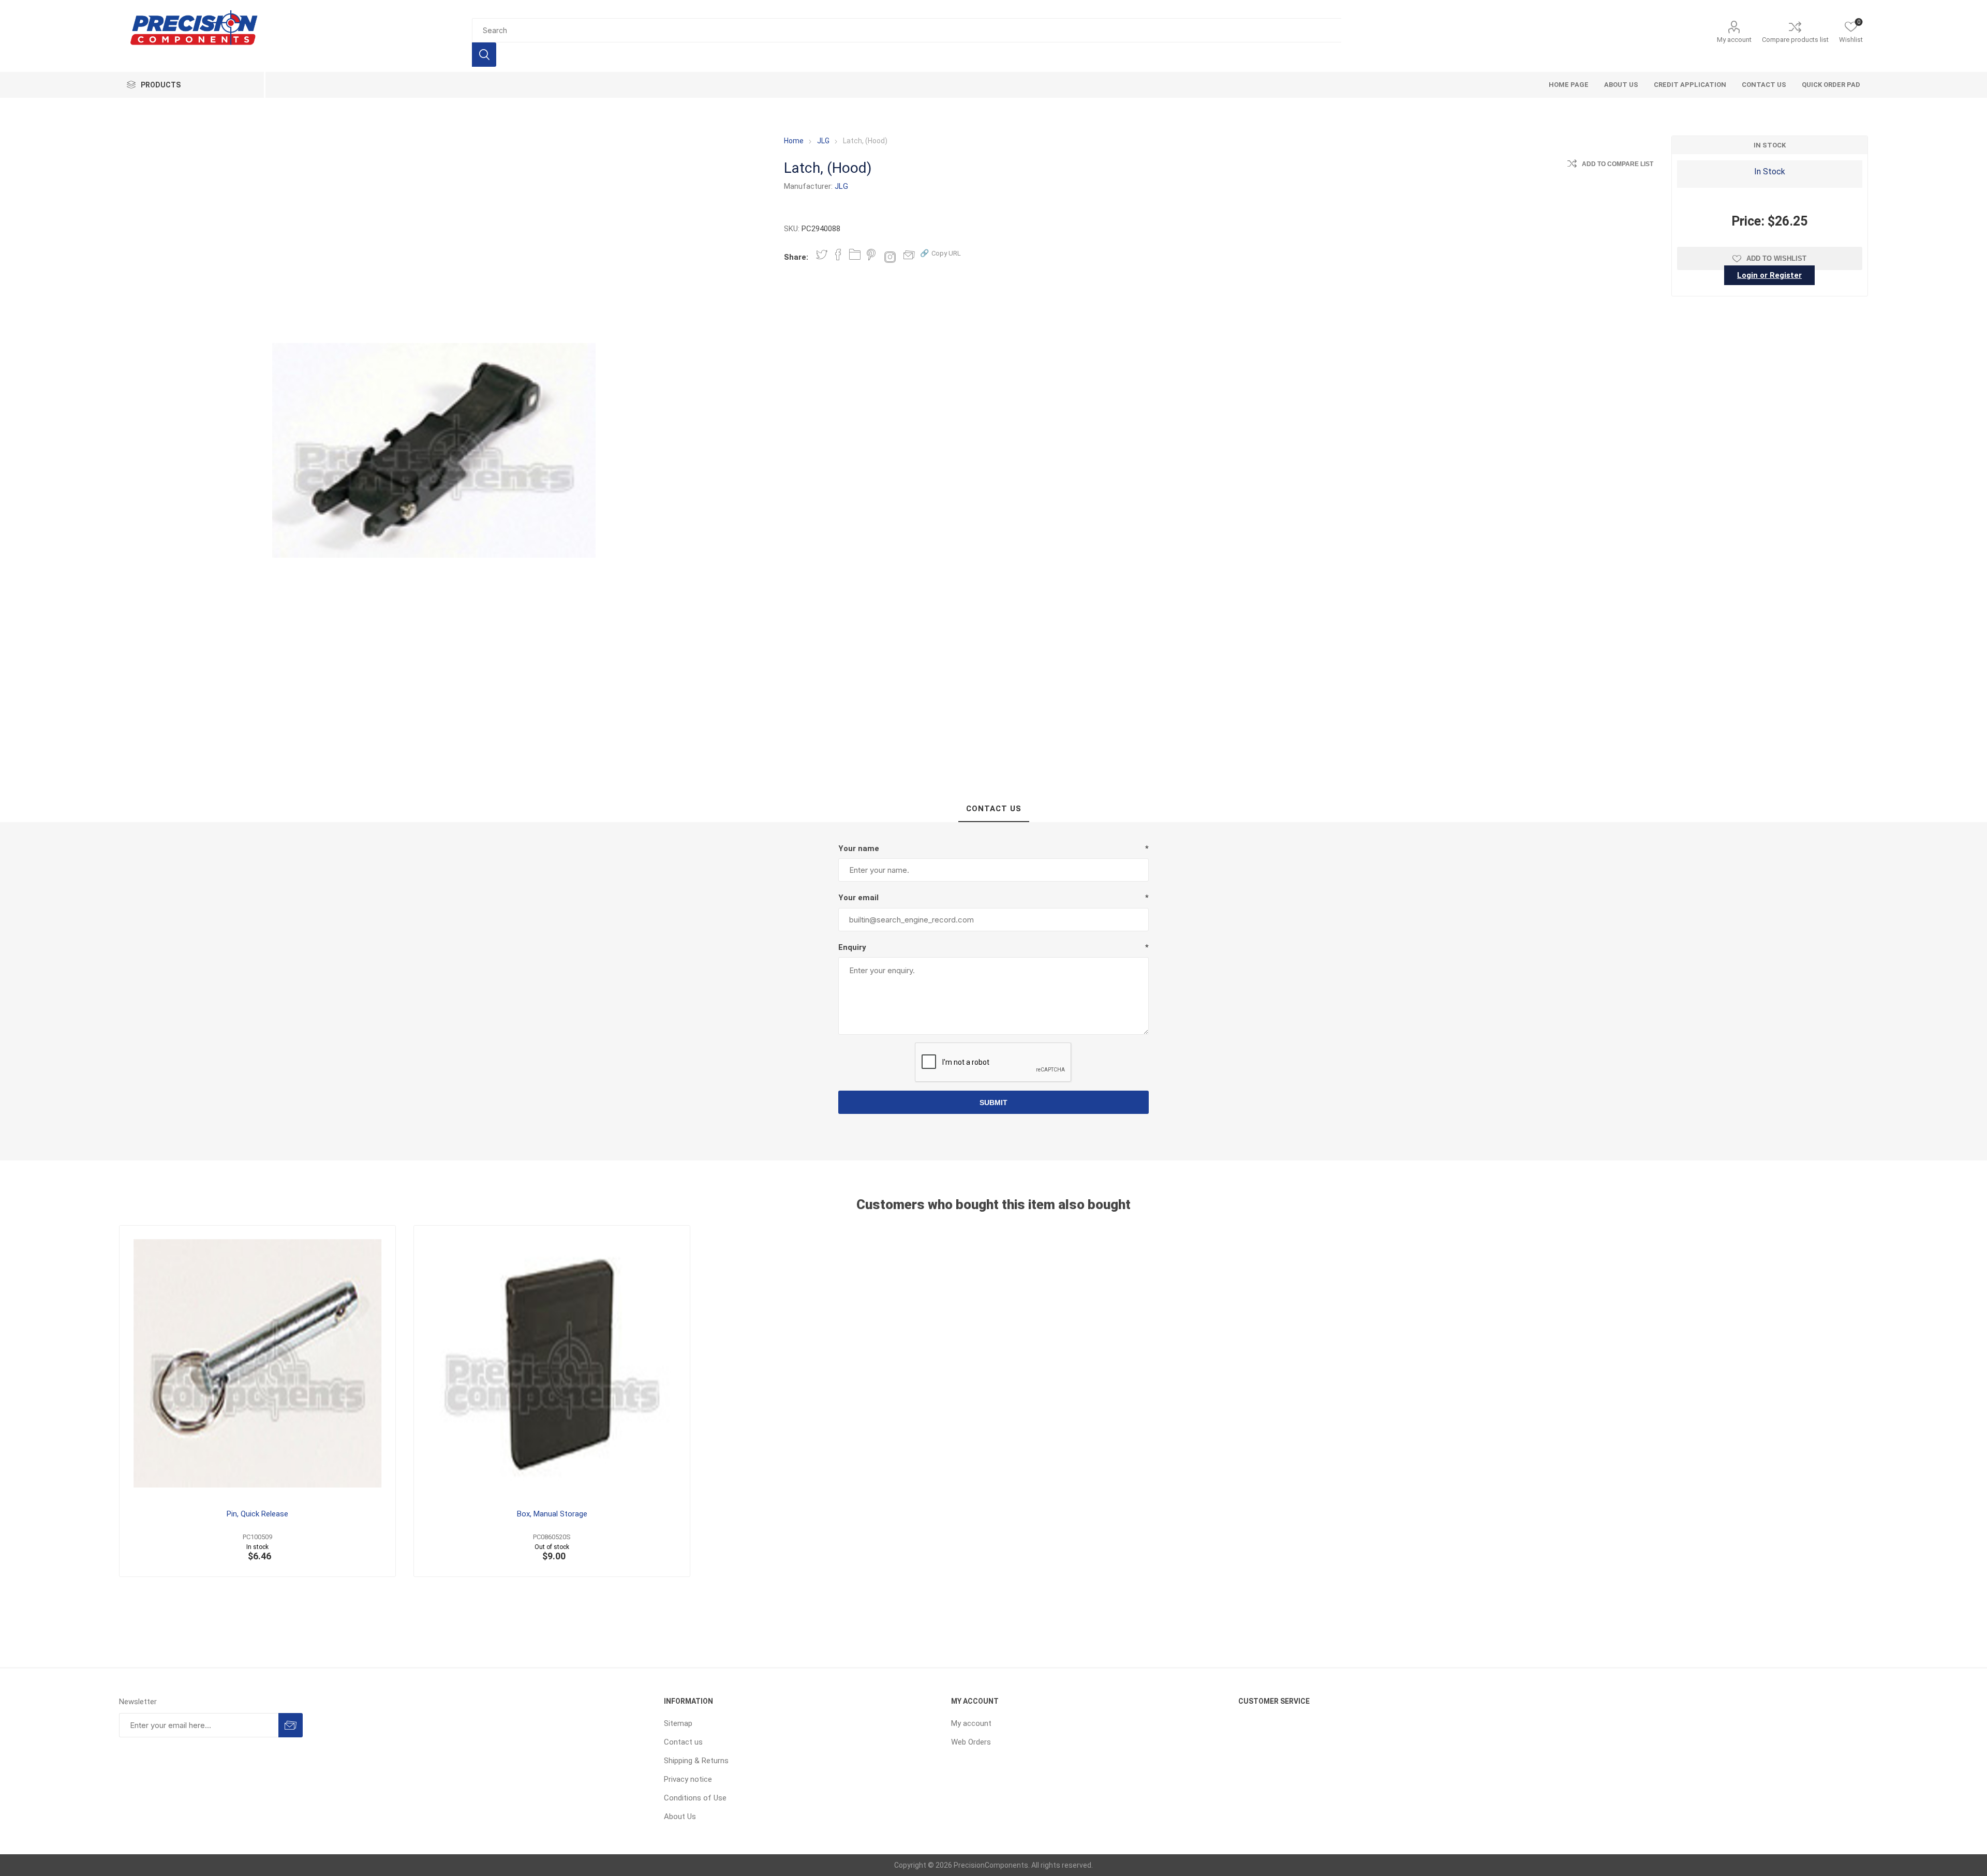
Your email (858, 898)
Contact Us (994, 809)
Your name (859, 848)
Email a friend (909, 255)
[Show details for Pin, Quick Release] (257, 1364)
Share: (796, 257)
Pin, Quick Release (257, 1514)
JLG (841, 186)
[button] (940, 253)
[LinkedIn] (855, 255)
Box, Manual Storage (552, 1514)
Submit (993, 1103)
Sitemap (678, 1723)
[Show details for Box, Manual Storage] (552, 1364)
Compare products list (1795, 40)
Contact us (683, 1742)
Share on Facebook (838, 255)
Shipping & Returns (696, 1761)
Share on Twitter (822, 255)
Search (484, 55)
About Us (680, 1817)
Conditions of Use (695, 1798)
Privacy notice (688, 1779)
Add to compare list (1618, 164)
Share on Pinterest (871, 255)
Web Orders (971, 1742)
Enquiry (852, 947)
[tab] (994, 809)
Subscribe (291, 1725)
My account (1734, 40)
